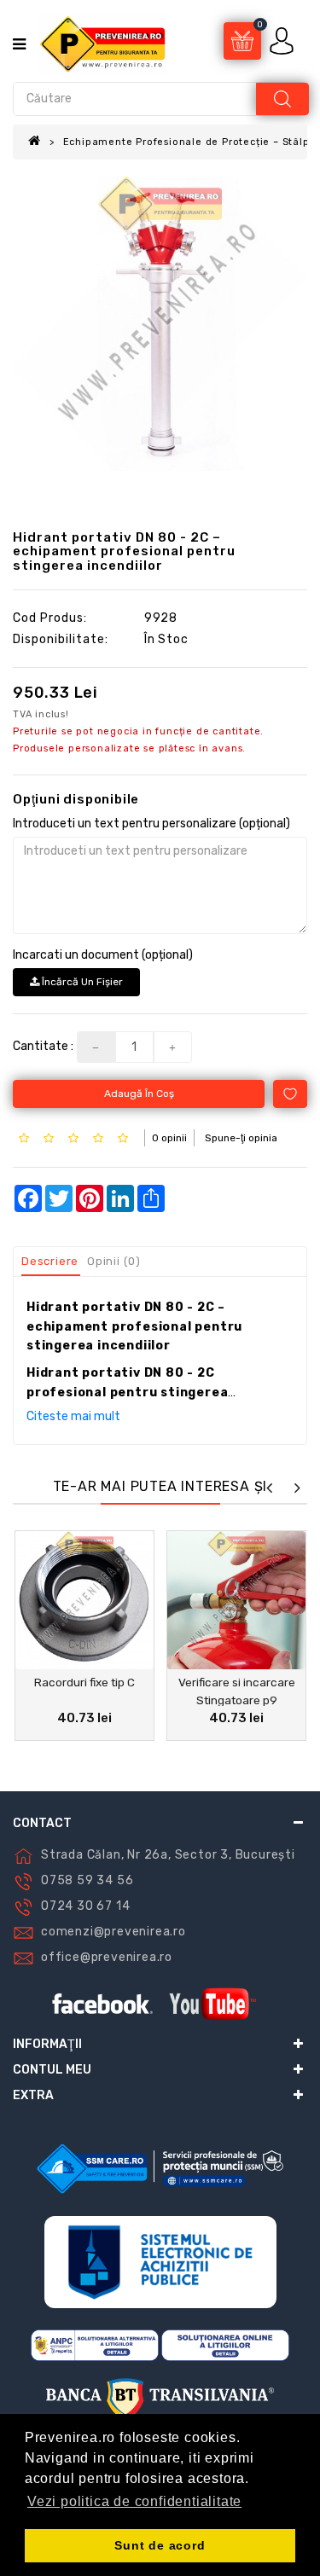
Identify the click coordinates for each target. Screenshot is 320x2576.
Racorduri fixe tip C (84, 1682)
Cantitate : (43, 1046)
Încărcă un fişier (81, 982)
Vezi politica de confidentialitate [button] (134, 2501)
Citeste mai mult (73, 1416)
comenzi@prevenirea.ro (113, 1932)
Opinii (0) (114, 1261)
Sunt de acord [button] (160, 2545)
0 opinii (169, 1138)
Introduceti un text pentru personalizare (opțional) (151, 824)
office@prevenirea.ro (107, 1957)
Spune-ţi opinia (241, 1138)
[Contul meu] (283, 41)
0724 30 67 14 (85, 1906)
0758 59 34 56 (87, 1880)
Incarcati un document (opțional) (103, 955)
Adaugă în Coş (139, 1094)
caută (282, 99)
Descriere (50, 1261)
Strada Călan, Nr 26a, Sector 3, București (168, 1855)
